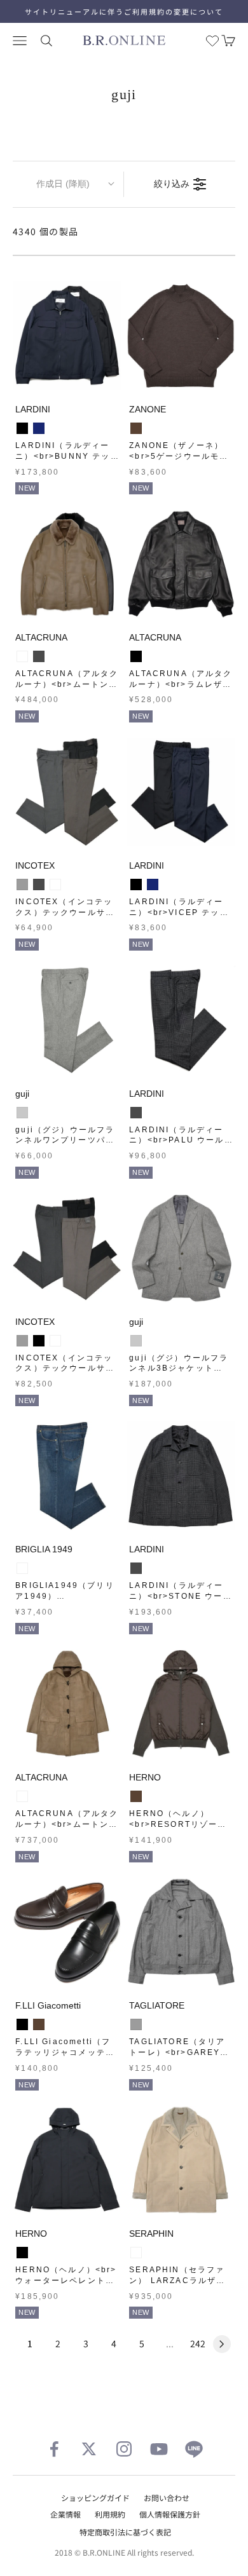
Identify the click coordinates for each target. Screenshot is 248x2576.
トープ (22, 656)
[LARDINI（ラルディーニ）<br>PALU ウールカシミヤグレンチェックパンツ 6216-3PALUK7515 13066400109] (181, 1020)
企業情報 (65, 2514)
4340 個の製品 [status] (46, 231)
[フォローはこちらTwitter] (89, 2449)
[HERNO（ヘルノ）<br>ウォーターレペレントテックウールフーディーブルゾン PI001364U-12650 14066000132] (67, 2160)
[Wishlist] (212, 41)
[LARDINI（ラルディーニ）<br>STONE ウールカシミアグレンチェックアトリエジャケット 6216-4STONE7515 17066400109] (181, 1476)
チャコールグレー (39, 656)
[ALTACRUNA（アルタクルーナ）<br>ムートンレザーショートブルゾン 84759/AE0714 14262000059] (67, 564)
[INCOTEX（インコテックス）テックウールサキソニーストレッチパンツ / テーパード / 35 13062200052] (67, 792)
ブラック (22, 428)
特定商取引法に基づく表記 (125, 2532)
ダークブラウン (136, 428)
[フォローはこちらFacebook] (54, 2449)
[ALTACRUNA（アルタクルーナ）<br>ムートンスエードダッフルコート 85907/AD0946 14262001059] (67, 1704)
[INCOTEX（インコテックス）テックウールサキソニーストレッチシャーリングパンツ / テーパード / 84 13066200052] (67, 1248)
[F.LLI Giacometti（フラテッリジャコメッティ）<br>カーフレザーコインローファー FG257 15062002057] (67, 1932)
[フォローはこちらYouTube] (159, 2449)
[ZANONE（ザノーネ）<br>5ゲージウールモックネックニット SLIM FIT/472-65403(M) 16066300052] (181, 336)
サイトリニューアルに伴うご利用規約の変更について (124, 11)
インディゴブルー (22, 1568)
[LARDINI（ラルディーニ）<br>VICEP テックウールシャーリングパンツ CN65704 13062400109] (181, 792)
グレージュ (55, 885)
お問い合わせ (167, 2498)
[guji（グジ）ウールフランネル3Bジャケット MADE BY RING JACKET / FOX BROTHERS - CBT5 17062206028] (181, 1248)
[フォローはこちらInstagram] (124, 2449)
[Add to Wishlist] (109, 378)
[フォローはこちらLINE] (194, 2449)
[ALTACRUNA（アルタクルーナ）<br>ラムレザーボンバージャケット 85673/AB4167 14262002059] (181, 564)
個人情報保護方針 (170, 2514)
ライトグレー (22, 1113)
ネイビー (39, 428)
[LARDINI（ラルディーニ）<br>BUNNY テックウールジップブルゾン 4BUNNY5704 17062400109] (67, 336)
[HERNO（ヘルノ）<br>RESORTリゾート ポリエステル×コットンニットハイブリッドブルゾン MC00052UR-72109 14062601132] (181, 1704)
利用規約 (110, 2514)
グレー (22, 885)
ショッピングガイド (95, 2498)
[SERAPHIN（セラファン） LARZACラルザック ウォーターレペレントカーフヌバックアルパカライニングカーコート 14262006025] (181, 2160)
